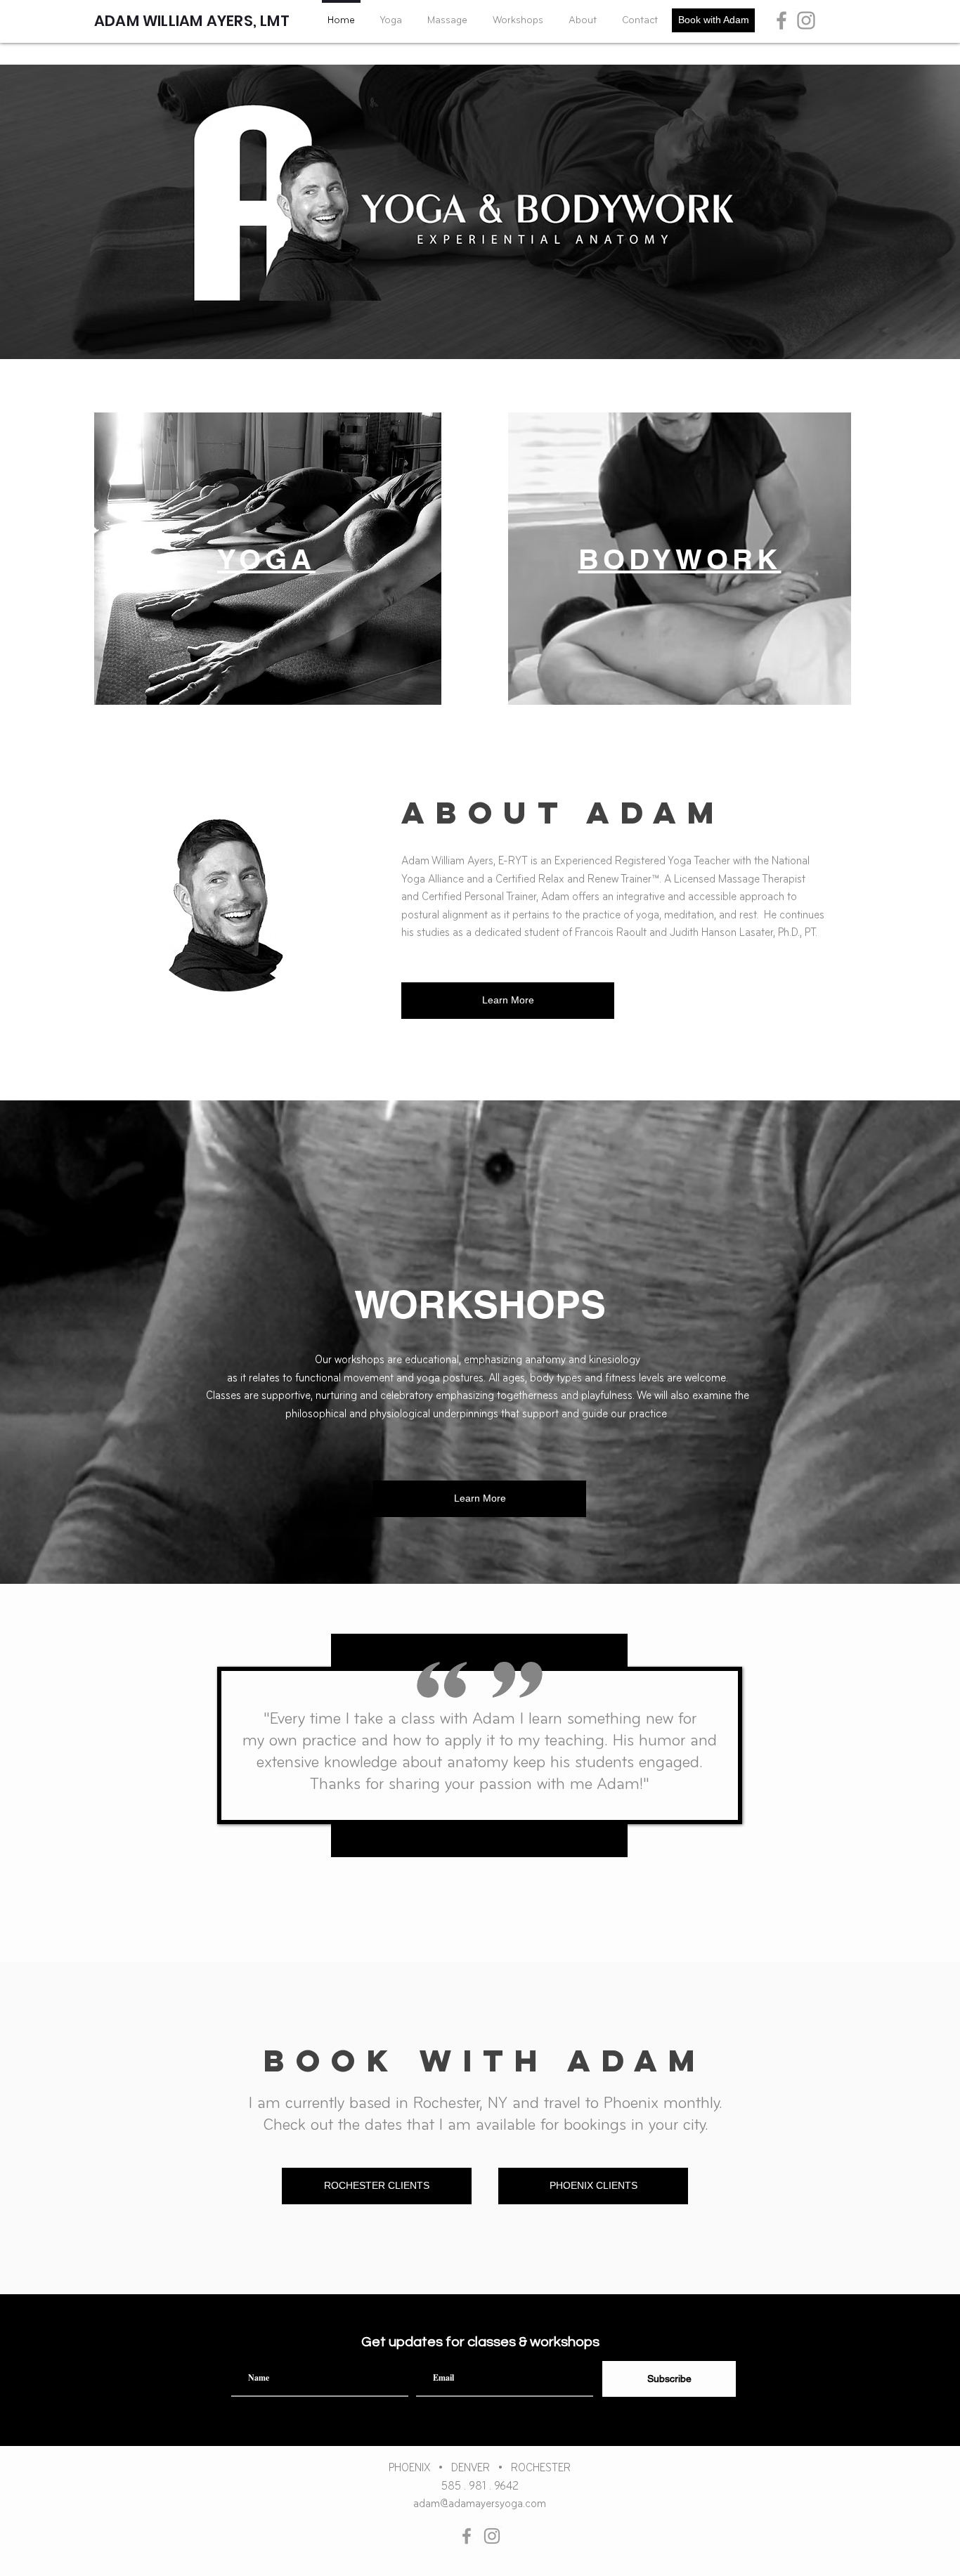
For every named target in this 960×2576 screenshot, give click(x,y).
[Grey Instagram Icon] (806, 20)
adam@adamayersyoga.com (480, 2504)
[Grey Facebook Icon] (781, 20)
